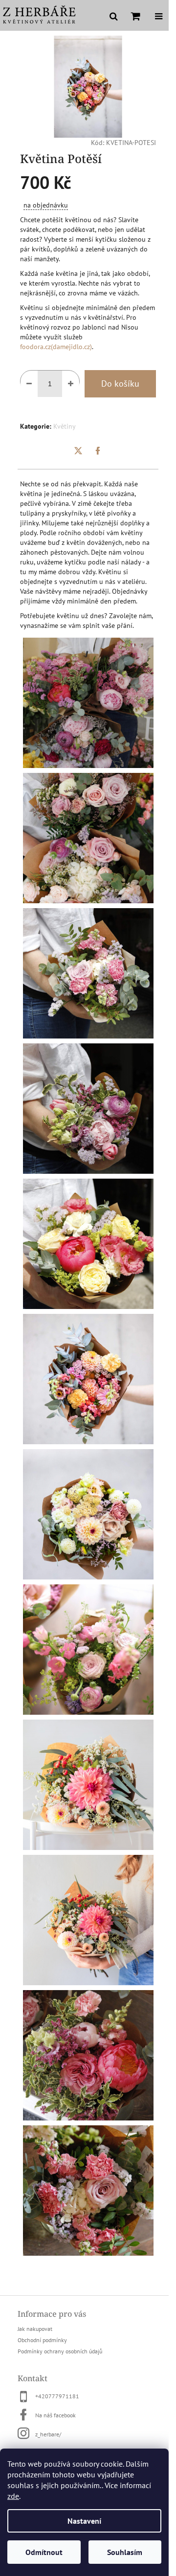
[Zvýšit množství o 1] (71, 384)
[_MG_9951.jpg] (88, 973)
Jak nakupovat (35, 2329)
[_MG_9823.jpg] (88, 2190)
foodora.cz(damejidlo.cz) (56, 347)
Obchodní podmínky (42, 2340)
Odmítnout (44, 2552)
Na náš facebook (55, 2415)
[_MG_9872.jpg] (88, 837)
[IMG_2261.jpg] (88, 1649)
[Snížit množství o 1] (29, 384)
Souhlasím (125, 2552)
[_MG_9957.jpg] (88, 1108)
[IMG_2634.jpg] (88, 1784)
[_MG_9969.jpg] (88, 1243)
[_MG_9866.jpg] (88, 702)
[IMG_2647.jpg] (88, 1919)
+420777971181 (57, 2396)
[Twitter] (78, 451)
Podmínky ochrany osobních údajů (60, 2351)
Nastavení (84, 2521)
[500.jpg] (88, 1378)
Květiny (65, 426)
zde (13, 2496)
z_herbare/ (48, 2434)
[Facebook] (98, 451)
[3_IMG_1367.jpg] (88, 1514)
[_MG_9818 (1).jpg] (88, 2055)
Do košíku (120, 384)
